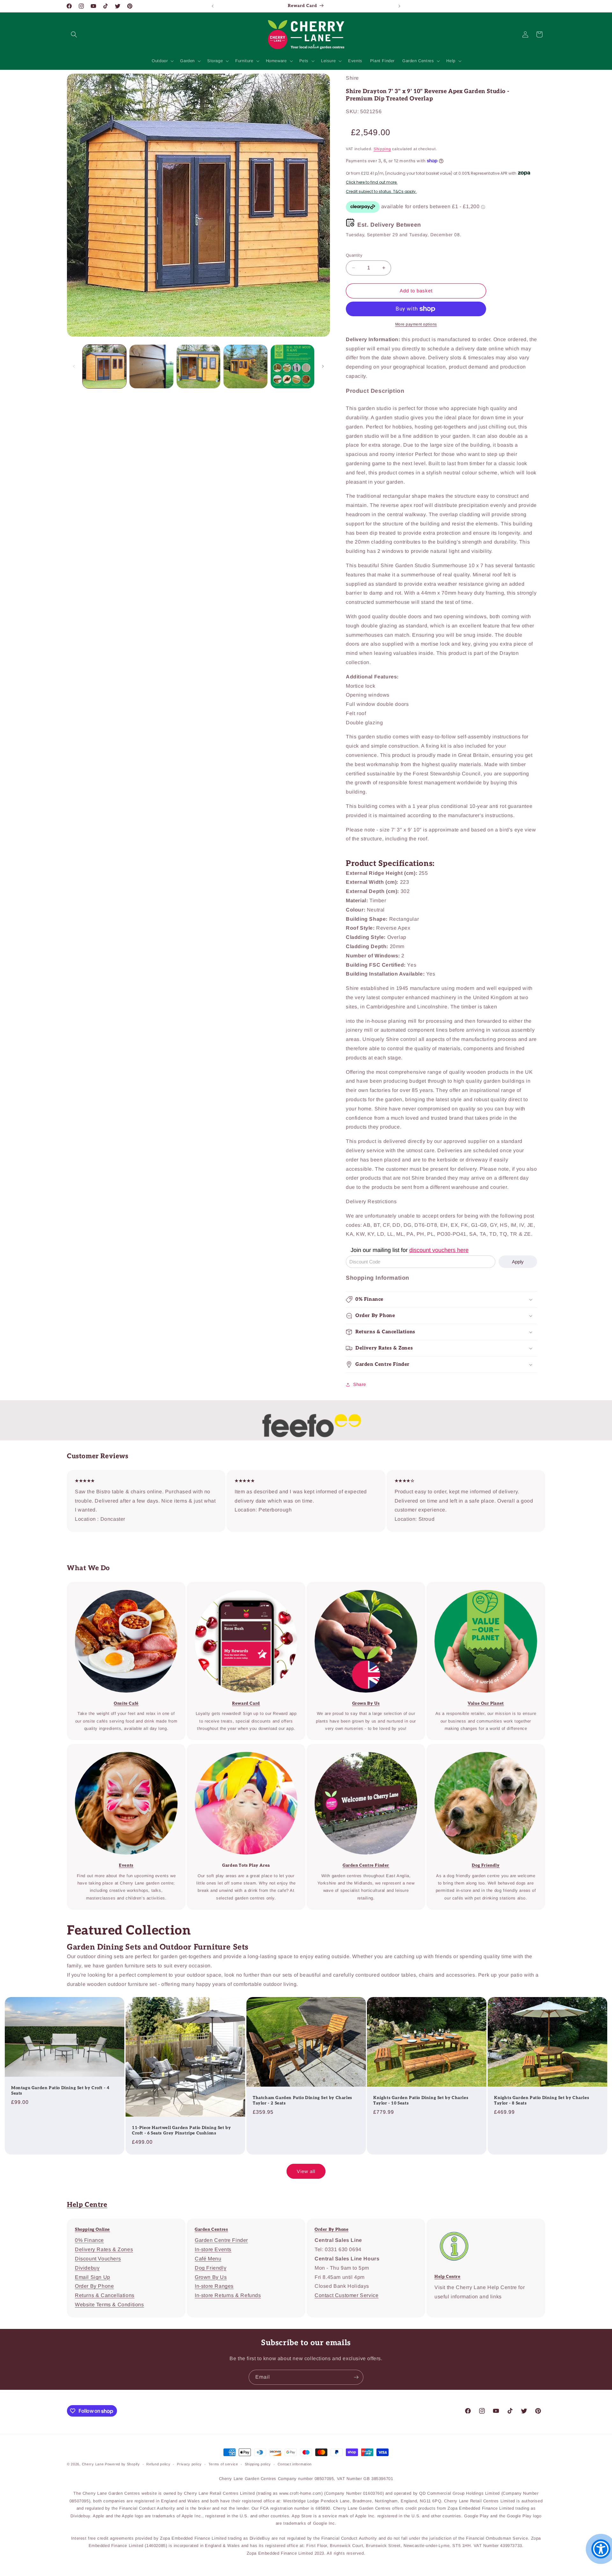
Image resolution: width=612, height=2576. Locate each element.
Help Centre (87, 2205)
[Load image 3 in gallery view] (198, 366)
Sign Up (242, 1586)
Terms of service (223, 2464)
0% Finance (89, 2240)
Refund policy (158, 2464)
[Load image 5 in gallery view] (292, 366)
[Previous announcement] (213, 6)
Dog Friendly (211, 2268)
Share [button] (360, 1384)
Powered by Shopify (122, 2464)
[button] (74, 34)
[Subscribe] (356, 2377)
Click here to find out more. (372, 182)
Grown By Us (211, 2277)
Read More (361, 1586)
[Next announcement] (399, 6)
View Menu (122, 1586)
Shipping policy (258, 2464)
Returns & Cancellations (105, 2295)
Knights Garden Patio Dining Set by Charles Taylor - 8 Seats (542, 2100)
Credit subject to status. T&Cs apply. (381, 192)
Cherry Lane (93, 2464)
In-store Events (122, 1748)
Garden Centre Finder (221, 2240)
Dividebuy (87, 2268)
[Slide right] (323, 366)
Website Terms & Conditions (109, 2305)
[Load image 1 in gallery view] (104, 366)
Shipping (382, 149)
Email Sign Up (93, 2277)
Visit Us (361, 1748)
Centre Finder (242, 1748)
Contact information (295, 2464)
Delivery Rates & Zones (104, 2249)
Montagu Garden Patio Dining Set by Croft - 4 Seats (60, 2090)
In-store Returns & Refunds (228, 2295)
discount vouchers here (439, 1250)
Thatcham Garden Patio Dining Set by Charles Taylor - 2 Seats (302, 2100)
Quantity (354, 255)
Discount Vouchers (98, 2259)
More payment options (416, 324)
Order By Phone (94, 2286)
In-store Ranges (214, 2286)
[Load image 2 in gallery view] (151, 366)
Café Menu (208, 2259)
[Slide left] (74, 366)
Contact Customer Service (346, 2295)
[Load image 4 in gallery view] (245, 366)
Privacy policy (189, 2464)
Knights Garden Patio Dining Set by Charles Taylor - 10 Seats (421, 2100)
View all (306, 2171)
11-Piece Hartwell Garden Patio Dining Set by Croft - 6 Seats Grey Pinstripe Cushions (181, 2130)
